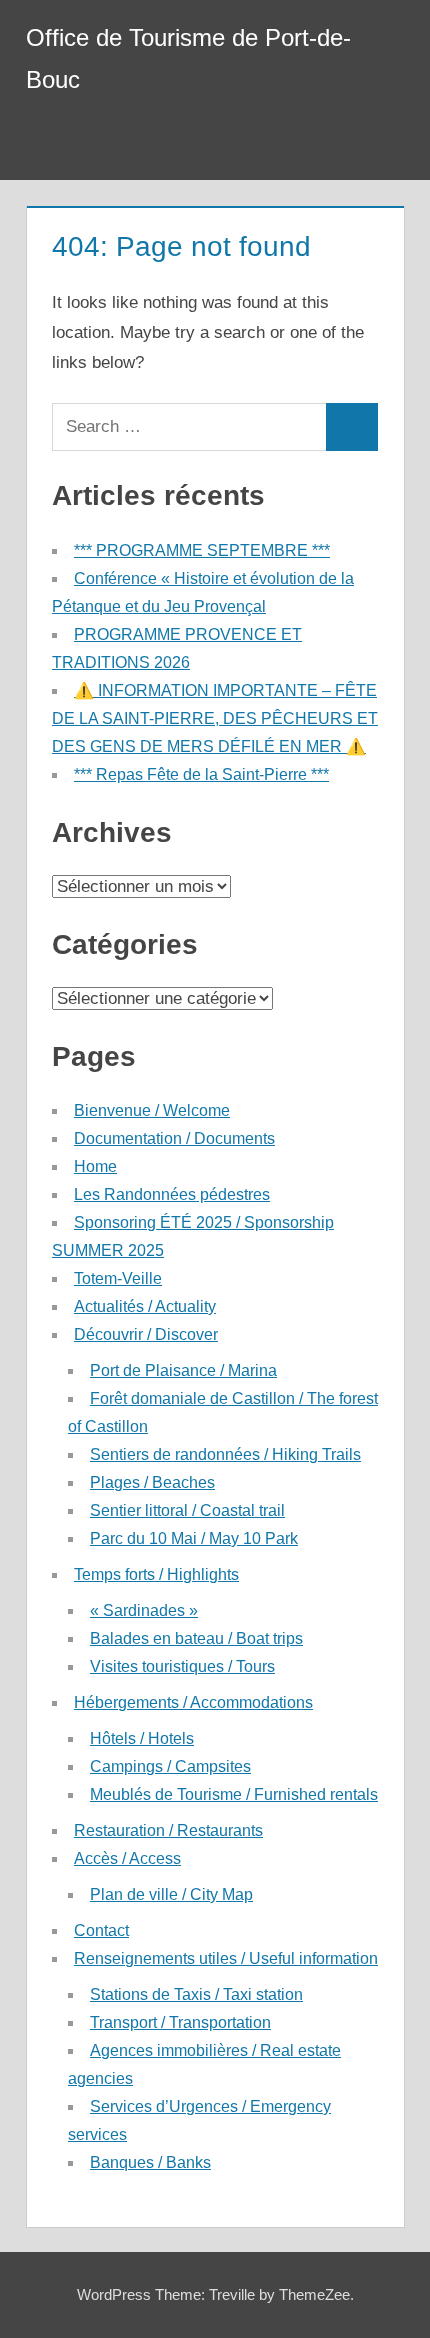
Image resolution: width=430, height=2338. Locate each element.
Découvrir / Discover (146, 1334)
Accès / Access (127, 1858)
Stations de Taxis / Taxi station (196, 1994)
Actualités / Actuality (145, 1306)
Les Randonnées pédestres (172, 1194)
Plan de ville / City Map (171, 1894)
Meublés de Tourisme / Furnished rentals (234, 1794)
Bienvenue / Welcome (152, 1110)
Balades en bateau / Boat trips (196, 1638)
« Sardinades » (144, 1610)
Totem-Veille (118, 1278)
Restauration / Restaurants (168, 1830)
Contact (101, 1930)
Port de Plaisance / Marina (183, 1370)
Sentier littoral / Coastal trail (187, 1510)
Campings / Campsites (170, 1766)
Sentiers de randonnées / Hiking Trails (225, 1454)
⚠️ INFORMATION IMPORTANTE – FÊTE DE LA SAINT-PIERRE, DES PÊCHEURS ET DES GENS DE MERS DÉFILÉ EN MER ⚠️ (215, 718)
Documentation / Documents (174, 1138)
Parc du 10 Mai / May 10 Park (194, 1538)
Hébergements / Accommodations (193, 1702)
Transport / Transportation (180, 2022)
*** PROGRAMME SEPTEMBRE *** (202, 550)
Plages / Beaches (152, 1482)
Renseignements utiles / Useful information (226, 1958)
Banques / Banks (150, 2162)
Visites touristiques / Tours (182, 1666)
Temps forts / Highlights (156, 1574)
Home (95, 1166)
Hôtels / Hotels (142, 1738)
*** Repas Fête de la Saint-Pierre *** (201, 774)
